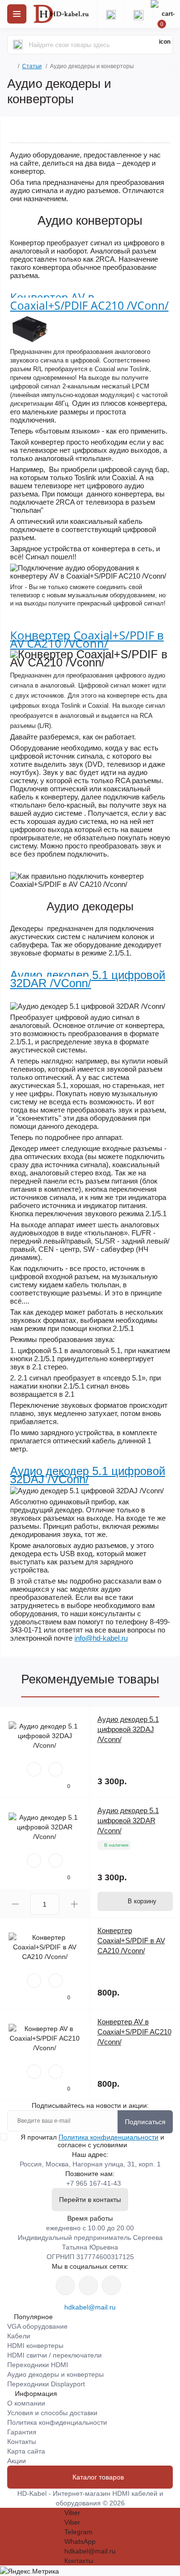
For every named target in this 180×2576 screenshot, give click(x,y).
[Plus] (74, 1904)
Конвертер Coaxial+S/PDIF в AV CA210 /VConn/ (87, 639)
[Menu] (17, 14)
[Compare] (56, 1769)
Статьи (32, 66)
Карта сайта (26, 2451)
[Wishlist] (34, 1769)
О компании (26, 2403)
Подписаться (145, 2122)
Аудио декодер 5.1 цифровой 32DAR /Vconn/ (128, 1820)
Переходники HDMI (38, 2365)
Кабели (19, 2336)
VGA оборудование (37, 2326)
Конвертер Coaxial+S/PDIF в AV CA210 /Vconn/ (131, 1941)
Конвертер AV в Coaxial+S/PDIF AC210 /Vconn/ (134, 2032)
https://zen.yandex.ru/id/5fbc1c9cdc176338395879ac (111, 2286)
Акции (17, 2461)
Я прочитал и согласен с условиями (92, 2141)
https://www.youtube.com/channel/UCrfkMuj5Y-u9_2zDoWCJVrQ (88, 2286)
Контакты (22, 2442)
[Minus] (15, 1904)
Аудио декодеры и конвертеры (55, 2374)
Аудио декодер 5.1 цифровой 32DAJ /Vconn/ (128, 1729)
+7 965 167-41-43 (94, 2183)
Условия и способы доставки (52, 2413)
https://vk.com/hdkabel (65, 2286)
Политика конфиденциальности (108, 2137)
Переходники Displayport (46, 2384)
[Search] (18, 45)
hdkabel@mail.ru (90, 2307)
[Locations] (110, 14)
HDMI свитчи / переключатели (54, 2355)
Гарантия (22, 2432)
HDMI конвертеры (35, 2346)
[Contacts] (138, 14)
